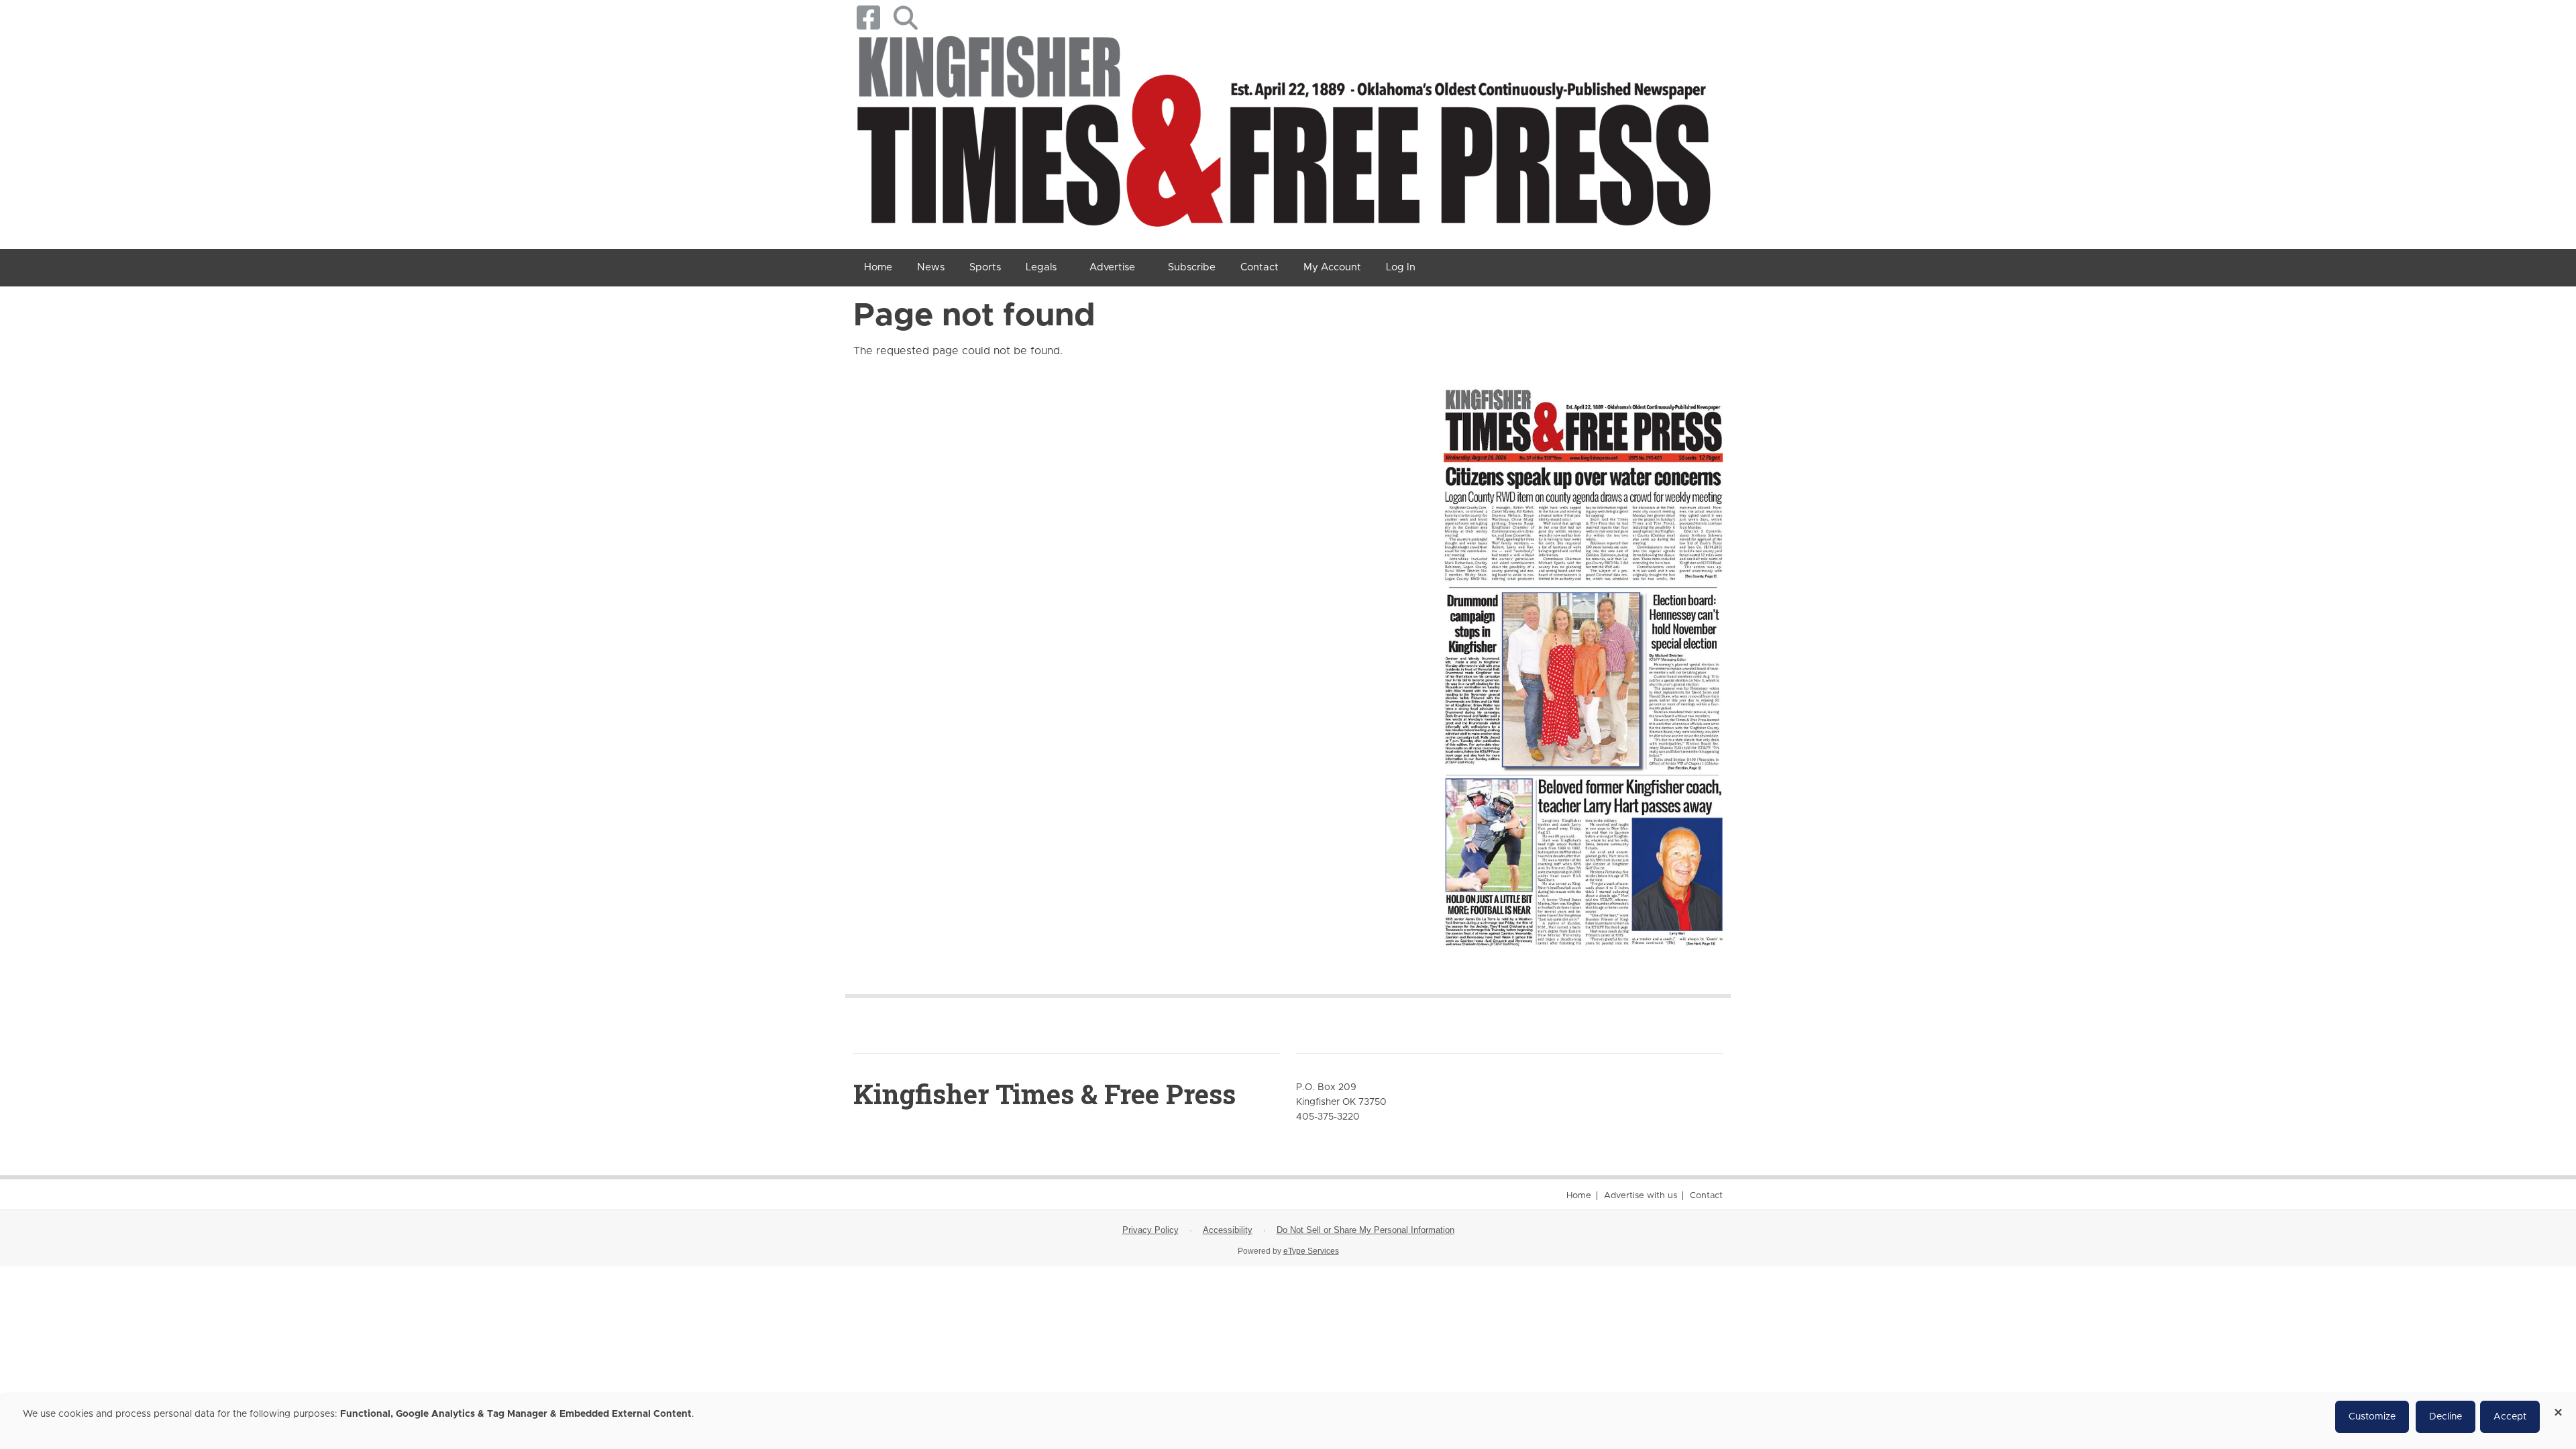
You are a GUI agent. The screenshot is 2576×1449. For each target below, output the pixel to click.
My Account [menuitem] (1332, 267)
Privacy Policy (1150, 1230)
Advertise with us (1641, 1196)
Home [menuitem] (878, 267)
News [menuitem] (931, 267)
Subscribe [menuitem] (1192, 267)
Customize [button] (2372, 1417)
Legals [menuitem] (1041, 267)
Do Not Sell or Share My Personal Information (1365, 1230)
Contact (1706, 1196)
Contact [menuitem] (1259, 267)
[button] (905, 18)
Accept (2510, 1417)
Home (1579, 1196)
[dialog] (1288, 1421)
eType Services (1311, 1251)
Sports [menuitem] (985, 267)
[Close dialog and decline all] (2558, 1408)
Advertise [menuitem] (1112, 267)
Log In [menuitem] (1401, 267)
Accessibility (1228, 1230)
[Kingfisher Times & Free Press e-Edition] (1583, 655)
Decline (2446, 1417)
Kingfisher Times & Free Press (1044, 1094)
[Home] (1283, 136)
